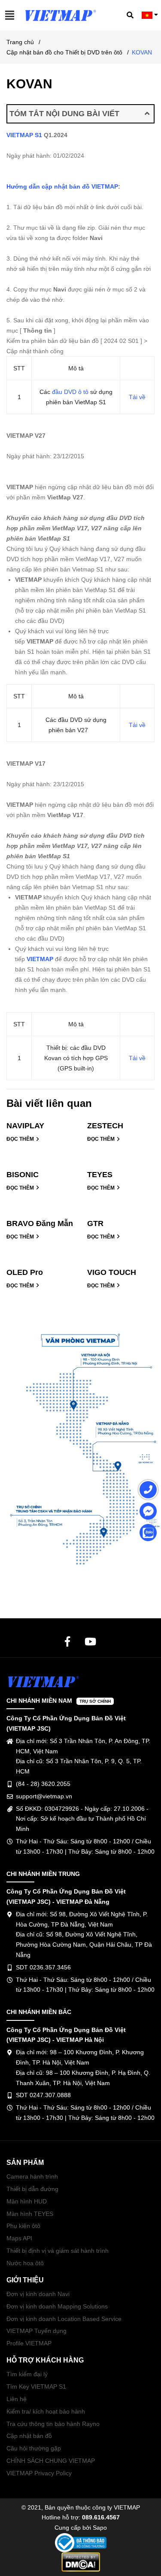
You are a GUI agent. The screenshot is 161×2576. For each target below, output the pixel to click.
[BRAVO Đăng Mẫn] (40, 1217)
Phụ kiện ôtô (23, 2226)
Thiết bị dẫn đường (32, 2189)
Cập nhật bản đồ (29, 2436)
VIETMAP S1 (24, 135)
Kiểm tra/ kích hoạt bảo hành (46, 2411)
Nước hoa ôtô (25, 2263)
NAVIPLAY (25, 1126)
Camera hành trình (32, 2176)
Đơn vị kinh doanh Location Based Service (64, 2319)
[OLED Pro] (40, 1266)
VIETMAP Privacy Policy (39, 2473)
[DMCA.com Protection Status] (81, 2561)
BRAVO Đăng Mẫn (40, 1223)
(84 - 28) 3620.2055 (43, 1784)
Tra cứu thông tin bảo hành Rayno (53, 2424)
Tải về (137, 397)
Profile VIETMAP (29, 2343)
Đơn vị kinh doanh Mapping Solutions (57, 2306)
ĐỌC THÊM (21, 1139)
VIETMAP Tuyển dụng (36, 2331)
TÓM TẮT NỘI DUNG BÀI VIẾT (64, 114)
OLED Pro (25, 1272)
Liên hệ (17, 2399)
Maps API (19, 2238)
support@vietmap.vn (44, 1796)
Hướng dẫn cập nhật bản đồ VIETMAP (62, 186)
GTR (95, 1223)
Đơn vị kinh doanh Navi (38, 2294)
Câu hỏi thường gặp (34, 2448)
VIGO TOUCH (112, 1272)
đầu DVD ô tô (70, 392)
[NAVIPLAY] (40, 1119)
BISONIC (23, 1175)
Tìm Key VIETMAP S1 (36, 2387)
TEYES (100, 1175)
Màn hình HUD (27, 2201)
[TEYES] (121, 1168)
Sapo (100, 2528)
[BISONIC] (40, 1168)
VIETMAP (40, 959)
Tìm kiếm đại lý (27, 2374)
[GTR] (121, 1217)
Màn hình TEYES (30, 2214)
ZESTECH (105, 1126)
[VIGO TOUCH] (121, 1266)
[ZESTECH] (121, 1119)
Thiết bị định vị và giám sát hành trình (58, 2251)
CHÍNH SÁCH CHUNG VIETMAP (51, 2461)
